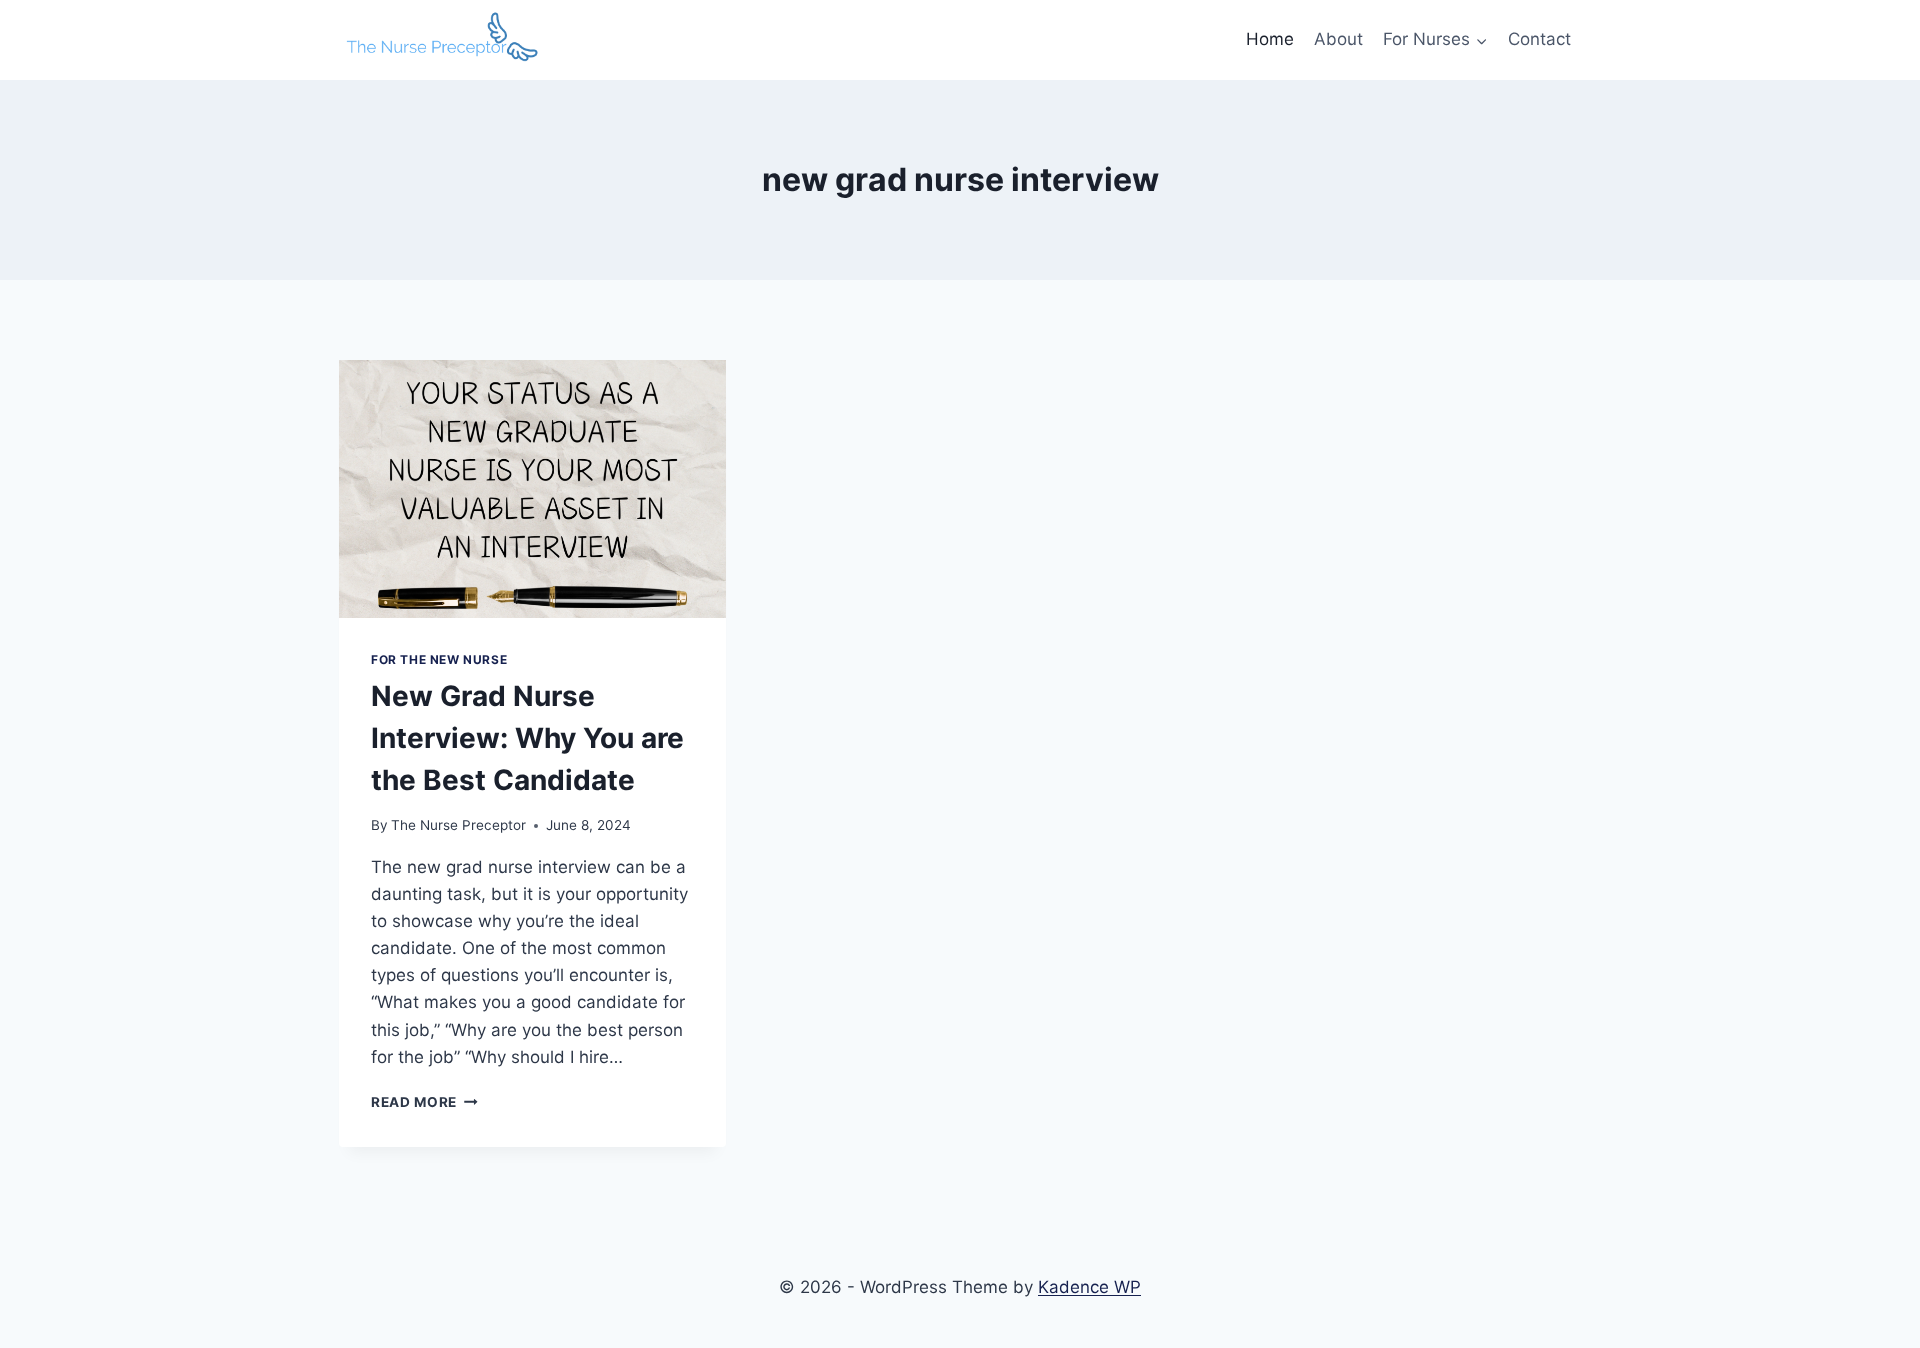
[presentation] (532, 489)
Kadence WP (1089, 1287)
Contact (1539, 39)
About (1338, 39)
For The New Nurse (439, 659)
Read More (424, 1102)
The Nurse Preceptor (458, 825)
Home (1270, 39)
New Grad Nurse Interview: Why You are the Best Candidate (527, 738)
